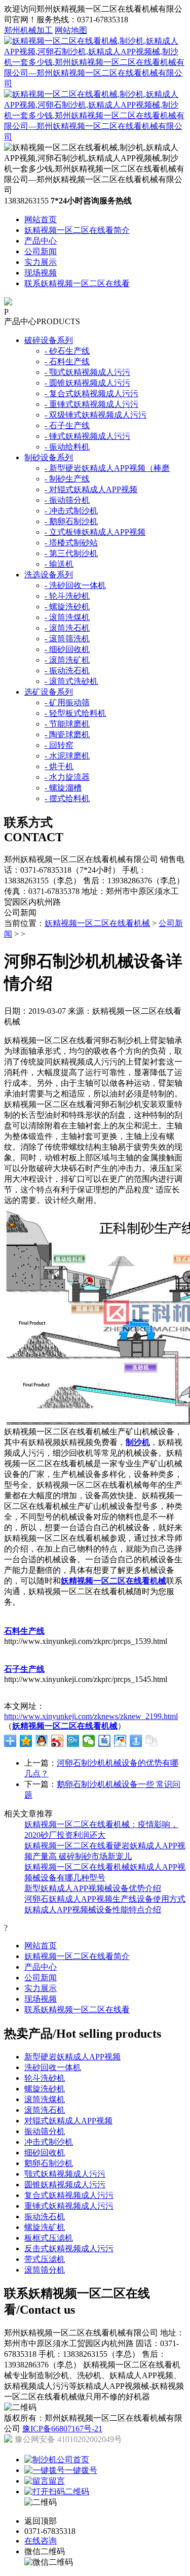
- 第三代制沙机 (71, 553)
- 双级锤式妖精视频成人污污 (96, 415)
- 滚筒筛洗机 (67, 639)
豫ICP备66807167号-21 (62, 2429)
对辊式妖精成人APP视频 (68, 2121)
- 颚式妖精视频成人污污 (87, 372)
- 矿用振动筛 (67, 702)
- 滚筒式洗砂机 (71, 681)
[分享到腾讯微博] (73, 1741)
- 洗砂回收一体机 (75, 585)
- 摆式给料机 (67, 798)
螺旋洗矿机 (45, 2227)
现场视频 (41, 273)
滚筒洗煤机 (45, 2099)
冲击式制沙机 (49, 2142)
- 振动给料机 (67, 447)
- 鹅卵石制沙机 (71, 521)
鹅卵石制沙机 (49, 2163)
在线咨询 (41, 2541)
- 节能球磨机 (67, 724)
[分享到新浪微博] (58, 1741)
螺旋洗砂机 (45, 2089)
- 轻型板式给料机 (75, 713)
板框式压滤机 (49, 2238)
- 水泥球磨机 (67, 756)
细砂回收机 (45, 2153)
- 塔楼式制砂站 (71, 543)
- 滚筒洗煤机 (67, 617)
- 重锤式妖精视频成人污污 (91, 404)
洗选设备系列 (49, 575)
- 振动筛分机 (67, 500)
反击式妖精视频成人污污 (69, 2248)
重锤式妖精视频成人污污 (69, 2206)
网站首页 (41, 219)
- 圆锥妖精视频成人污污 (87, 383)
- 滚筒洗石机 (67, 628)
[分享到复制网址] (152, 1741)
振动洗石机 (45, 2217)
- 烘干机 (59, 766)
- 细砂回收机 (67, 649)
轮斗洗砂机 (45, 2078)
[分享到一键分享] (136, 1741)
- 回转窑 (59, 745)
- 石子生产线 (67, 425)
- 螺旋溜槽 (63, 788)
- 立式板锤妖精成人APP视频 (95, 532)
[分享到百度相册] (120, 1741)
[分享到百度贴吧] (105, 1741)
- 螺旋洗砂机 (67, 607)
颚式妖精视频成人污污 (65, 2174)
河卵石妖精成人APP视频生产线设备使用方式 (105, 1899)
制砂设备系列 (49, 457)
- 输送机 (59, 564)
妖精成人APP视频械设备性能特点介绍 (93, 1910)
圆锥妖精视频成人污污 (65, 2185)
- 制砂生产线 (67, 479)
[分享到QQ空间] (26, 1741)
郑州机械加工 (28, 30)
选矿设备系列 (49, 692)
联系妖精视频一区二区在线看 (77, 283)
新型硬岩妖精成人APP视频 (72, 2057)
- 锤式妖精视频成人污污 (87, 436)
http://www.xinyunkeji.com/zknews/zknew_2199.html (91, 1716)
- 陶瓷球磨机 (67, 734)
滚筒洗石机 (45, 2110)
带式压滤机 (45, 2259)
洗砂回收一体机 (53, 2067)
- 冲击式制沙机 (71, 511)
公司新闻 (41, 251)
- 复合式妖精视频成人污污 (91, 393)
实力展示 (41, 262)
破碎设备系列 (49, 340)
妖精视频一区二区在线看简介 (77, 230)
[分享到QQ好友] (42, 1741)
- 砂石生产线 (67, 351)
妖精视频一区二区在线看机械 (97, 923)
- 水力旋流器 (67, 777)
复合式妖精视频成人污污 (69, 2195)
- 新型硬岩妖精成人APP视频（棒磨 (107, 468)
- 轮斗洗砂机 (67, 596)
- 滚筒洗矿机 (67, 660)
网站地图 (71, 30)
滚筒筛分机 (45, 2270)
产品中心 (41, 241)
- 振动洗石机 (67, 671)
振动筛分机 (45, 2131)
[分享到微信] (89, 1741)
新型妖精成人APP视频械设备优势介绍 (93, 1888)
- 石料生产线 (67, 362)
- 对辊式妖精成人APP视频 (91, 489)
